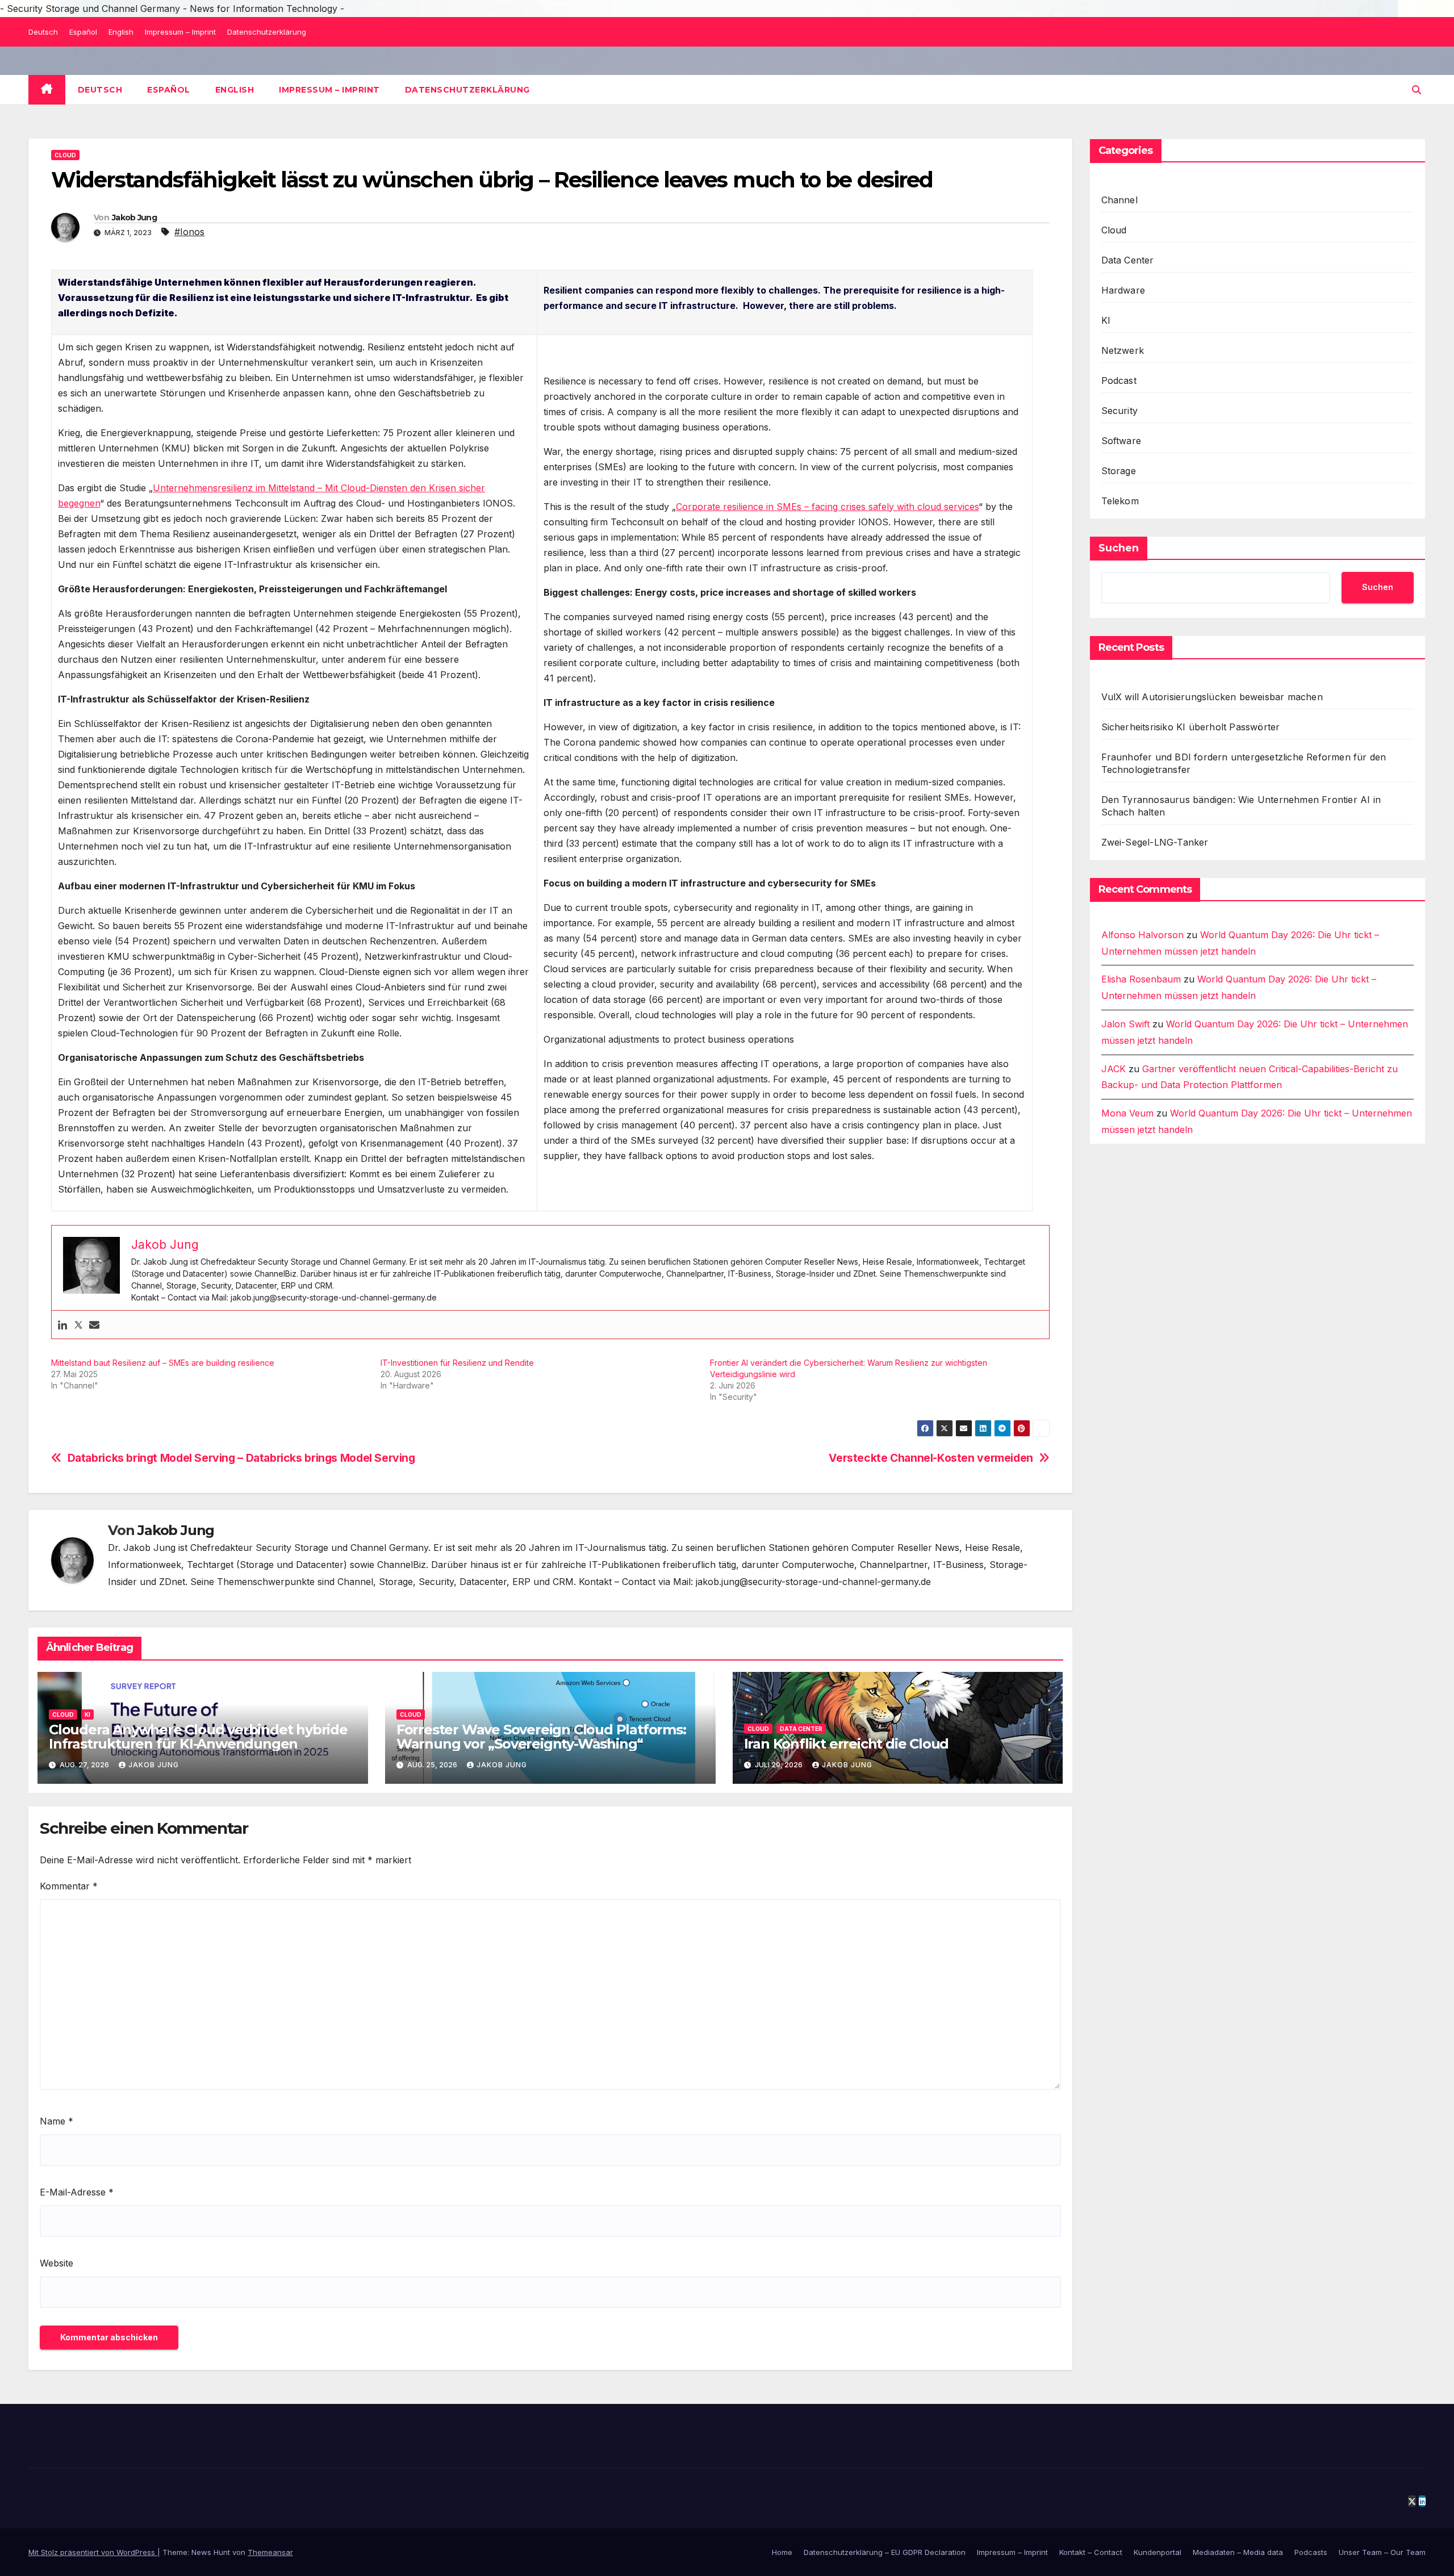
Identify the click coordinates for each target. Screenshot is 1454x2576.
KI (87, 1714)
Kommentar (69, 1886)
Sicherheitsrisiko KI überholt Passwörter (1191, 727)
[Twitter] (78, 1325)
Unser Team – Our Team (1382, 2552)
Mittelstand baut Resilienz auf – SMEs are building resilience (163, 1363)
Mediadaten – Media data (1238, 2552)
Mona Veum (1127, 1114)
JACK (1114, 1069)
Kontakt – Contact (1091, 2552)
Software (1121, 441)
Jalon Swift (1125, 1024)
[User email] (94, 1325)
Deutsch (43, 32)
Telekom (1120, 501)
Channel (1119, 200)
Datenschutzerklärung (267, 32)
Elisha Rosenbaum (1141, 980)
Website (57, 2263)
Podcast (1119, 380)
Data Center (801, 1729)
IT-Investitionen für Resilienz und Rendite (457, 1363)
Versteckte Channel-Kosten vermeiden (931, 1458)
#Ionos (189, 232)
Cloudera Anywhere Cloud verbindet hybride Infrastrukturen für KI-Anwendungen (198, 1737)
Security (1120, 411)
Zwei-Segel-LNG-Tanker (1155, 842)
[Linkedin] (62, 1325)
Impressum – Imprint (180, 32)
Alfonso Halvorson (1142, 935)
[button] (1417, 90)
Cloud (65, 155)
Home (782, 2552)
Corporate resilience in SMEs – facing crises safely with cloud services (827, 507)
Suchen (1119, 548)
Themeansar (270, 2552)
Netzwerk (1123, 350)
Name (57, 2121)
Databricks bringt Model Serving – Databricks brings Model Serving (241, 1458)
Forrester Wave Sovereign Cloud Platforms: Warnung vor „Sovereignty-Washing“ (541, 1737)
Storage (1119, 471)
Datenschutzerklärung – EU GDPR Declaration (885, 2552)
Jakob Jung (134, 218)
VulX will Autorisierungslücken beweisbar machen (1212, 697)
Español (83, 32)
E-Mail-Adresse (77, 2192)
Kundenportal (1158, 2552)
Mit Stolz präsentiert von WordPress (93, 2552)
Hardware (1123, 290)
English (121, 32)
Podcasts (1311, 2552)
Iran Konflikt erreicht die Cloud (847, 1744)
